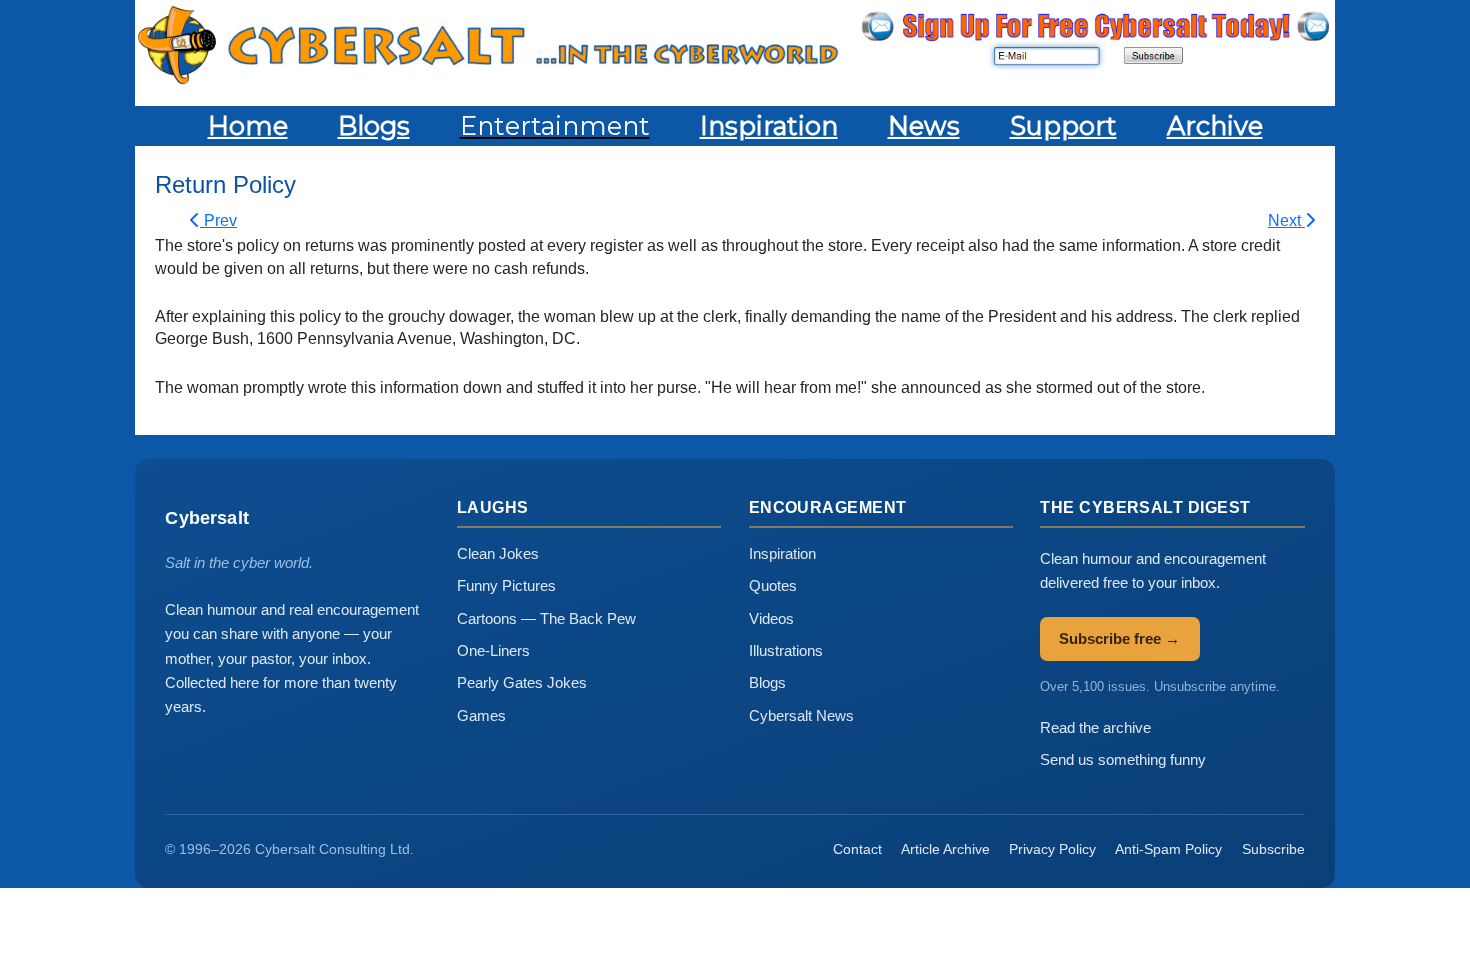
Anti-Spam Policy (1168, 849)
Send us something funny (1123, 759)
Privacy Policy (1052, 849)
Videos (771, 618)
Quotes (773, 585)
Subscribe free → (1119, 638)
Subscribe (1273, 849)
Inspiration (782, 553)
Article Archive (945, 849)
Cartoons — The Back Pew (546, 618)
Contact (857, 849)
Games (481, 715)
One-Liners (493, 650)
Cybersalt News (801, 715)
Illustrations (786, 650)
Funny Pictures (506, 585)
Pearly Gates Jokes (522, 682)
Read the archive (1095, 727)
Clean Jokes (498, 553)
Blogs (767, 682)
